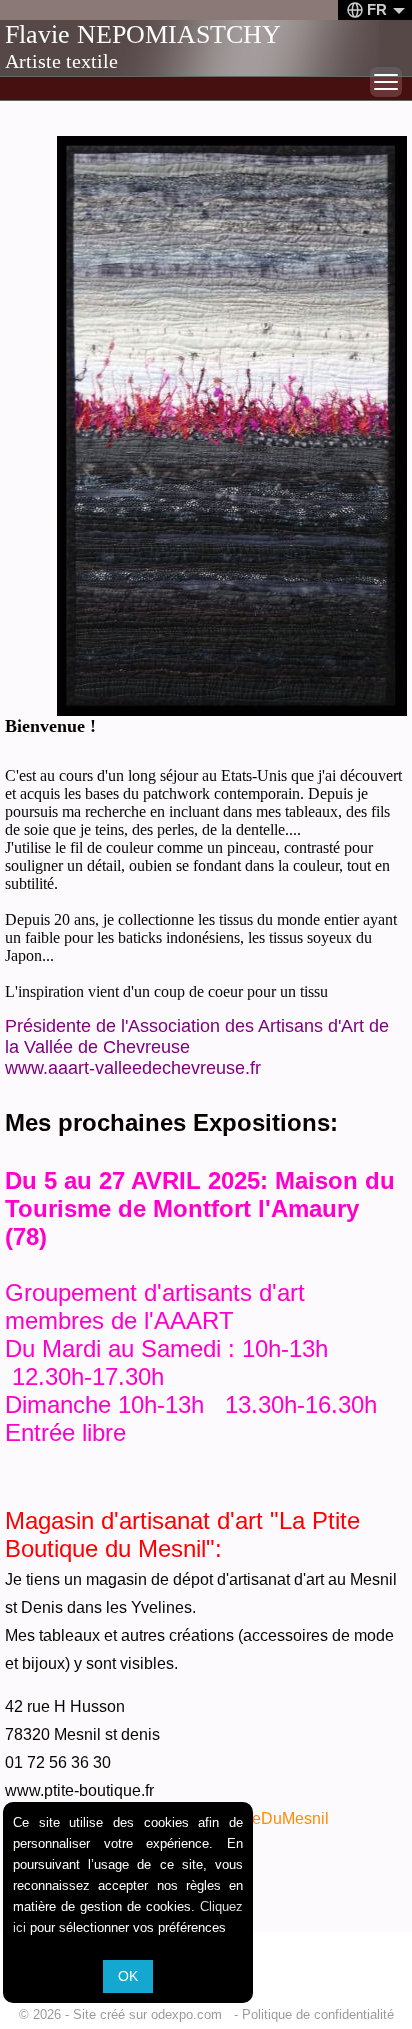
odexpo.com (190, 2014)
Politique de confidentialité (318, 2014)
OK (128, 1976)
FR (377, 9)
